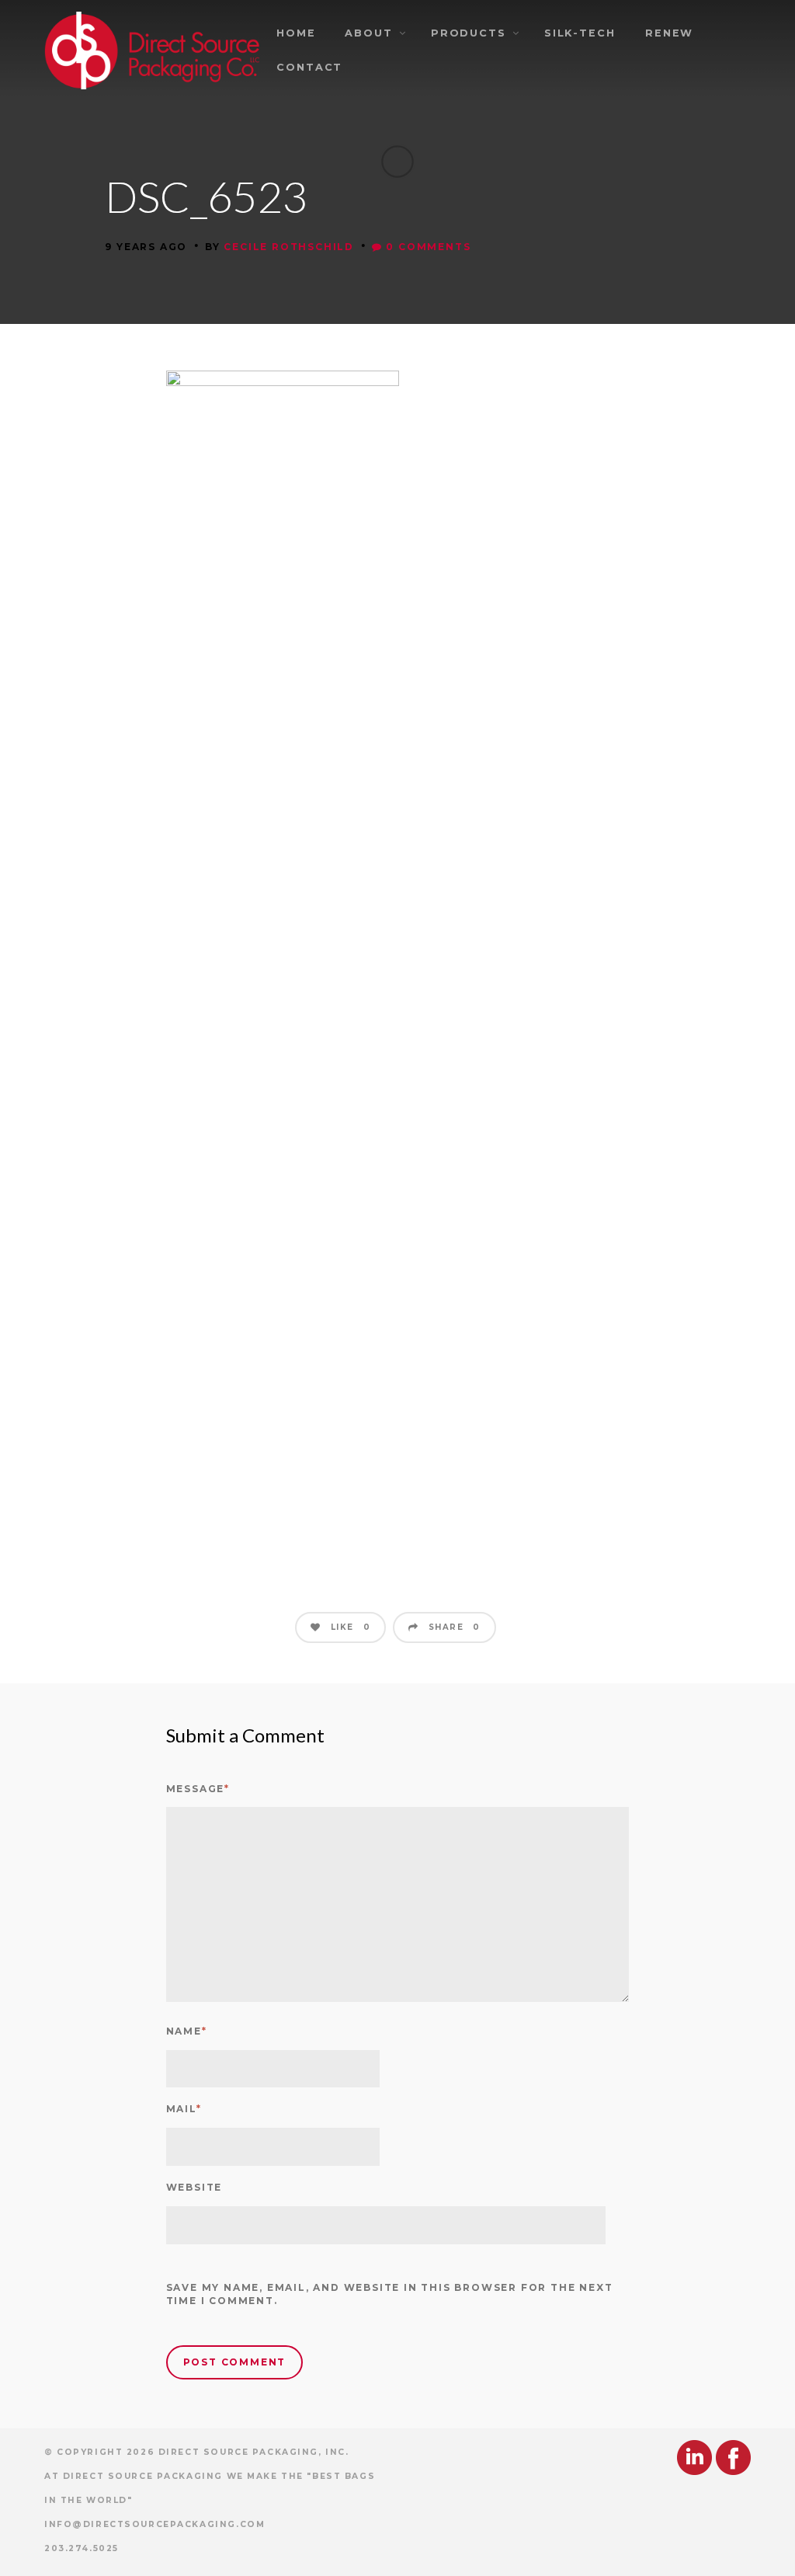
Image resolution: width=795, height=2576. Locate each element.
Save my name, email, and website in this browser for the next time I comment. (390, 2294)
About (369, 33)
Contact (309, 67)
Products (469, 33)
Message (198, 1789)
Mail (184, 2109)
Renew (670, 33)
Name (187, 2031)
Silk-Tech (580, 33)
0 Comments (427, 247)
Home (296, 33)
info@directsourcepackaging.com (154, 2524)
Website (194, 2187)
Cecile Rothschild (289, 247)
